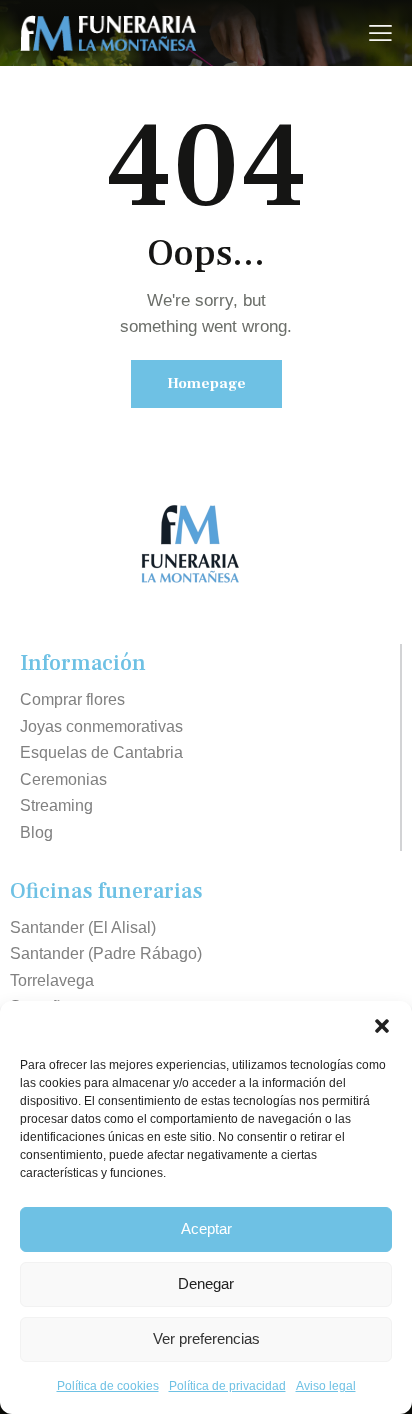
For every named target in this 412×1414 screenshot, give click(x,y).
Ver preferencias (206, 1338)
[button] (382, 1026)
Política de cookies (108, 1386)
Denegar (206, 1283)
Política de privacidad (227, 1386)
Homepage (206, 383)
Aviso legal (326, 1386)
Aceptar (206, 1228)
